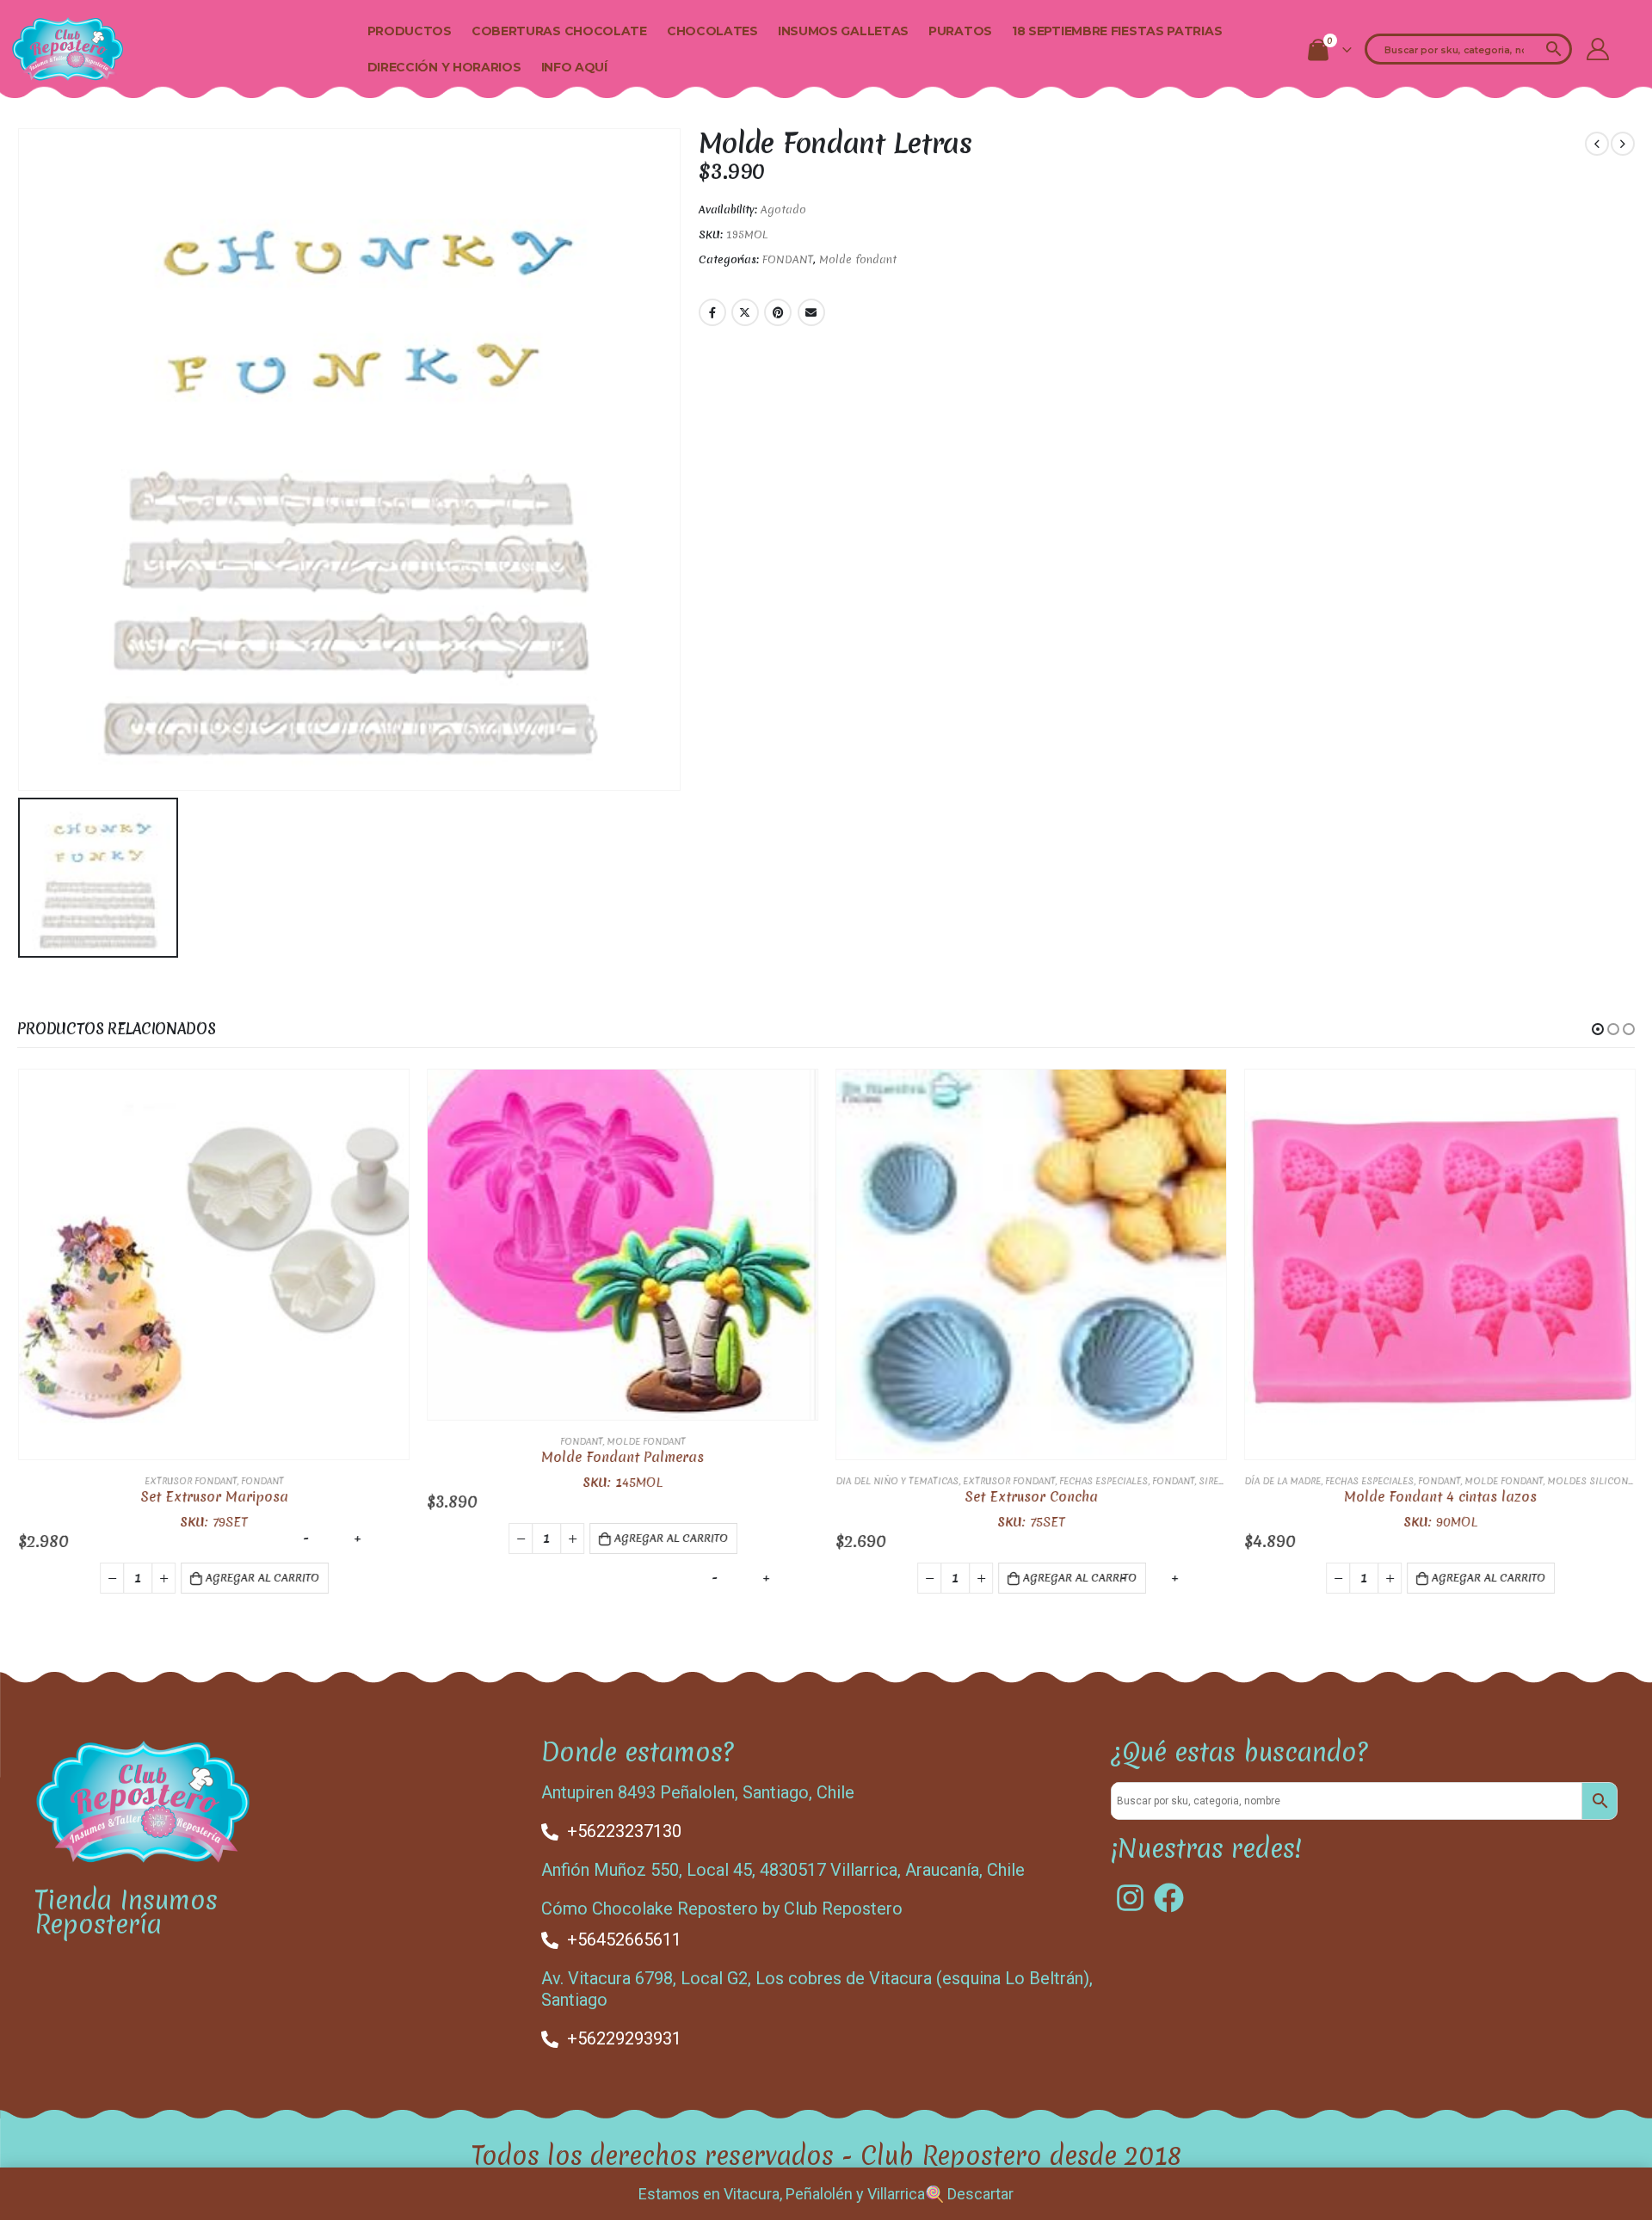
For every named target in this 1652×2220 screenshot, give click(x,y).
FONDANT (788, 259)
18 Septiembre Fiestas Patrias (1117, 31)
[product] (213, 1264)
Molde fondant (858, 259)
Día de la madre (1282, 1481)
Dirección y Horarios (444, 67)
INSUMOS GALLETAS (843, 31)
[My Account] (1598, 49)
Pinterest (778, 312)
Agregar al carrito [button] (262, 1578)
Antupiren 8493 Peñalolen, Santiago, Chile (698, 1792)
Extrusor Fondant (190, 1481)
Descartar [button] (980, 2194)
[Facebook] (1169, 1898)
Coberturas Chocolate (559, 31)
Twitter (745, 312)
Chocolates (712, 31)
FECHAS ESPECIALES (1103, 1481)
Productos (410, 31)
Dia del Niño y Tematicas (896, 1481)
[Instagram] (1130, 1898)
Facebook (712, 312)
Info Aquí (574, 67)
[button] (1598, 1029)
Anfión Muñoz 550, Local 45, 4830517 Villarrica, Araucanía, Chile (783, 1870)
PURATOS (960, 31)
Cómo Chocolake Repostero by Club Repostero (722, 1909)
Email (811, 312)
